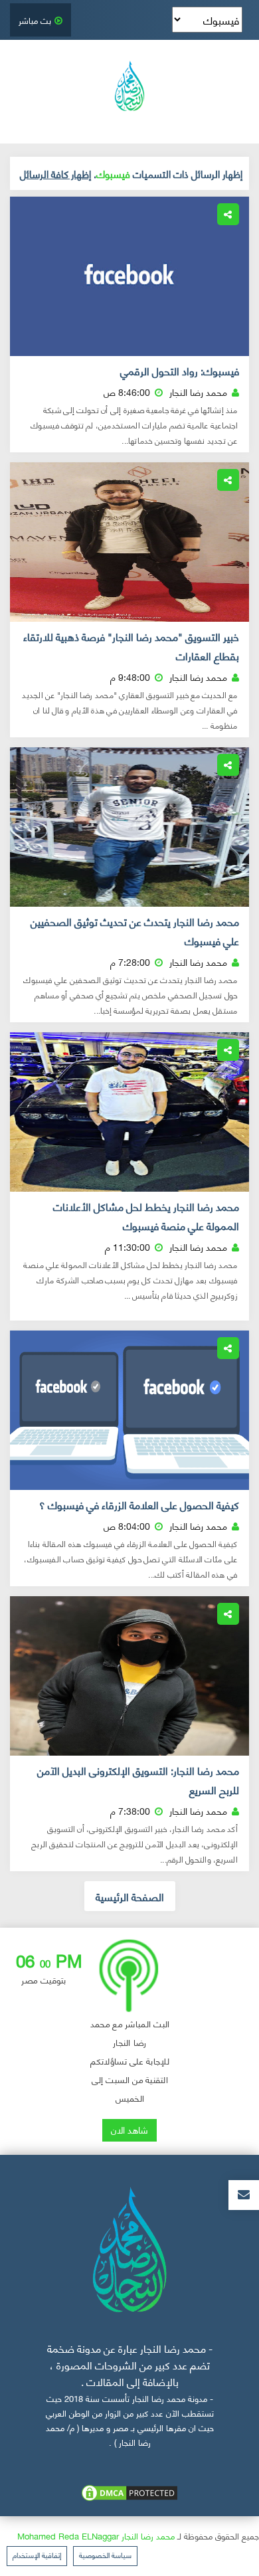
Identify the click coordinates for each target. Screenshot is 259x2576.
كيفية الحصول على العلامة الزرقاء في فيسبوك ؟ (139, 1505)
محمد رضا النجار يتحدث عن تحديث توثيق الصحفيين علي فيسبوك (135, 931)
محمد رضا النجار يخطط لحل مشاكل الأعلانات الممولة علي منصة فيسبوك (146, 1216)
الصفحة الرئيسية (130, 1896)
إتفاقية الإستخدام (37, 2555)
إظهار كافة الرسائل (55, 173)
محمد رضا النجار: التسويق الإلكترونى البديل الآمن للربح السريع (138, 1780)
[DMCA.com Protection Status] (129, 2491)
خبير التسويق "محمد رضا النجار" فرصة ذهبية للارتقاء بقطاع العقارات (131, 646)
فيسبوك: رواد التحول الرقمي (180, 371)
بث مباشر (35, 20)
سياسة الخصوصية (105, 2555)
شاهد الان (129, 2129)
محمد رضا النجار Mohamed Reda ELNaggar (96, 2535)
